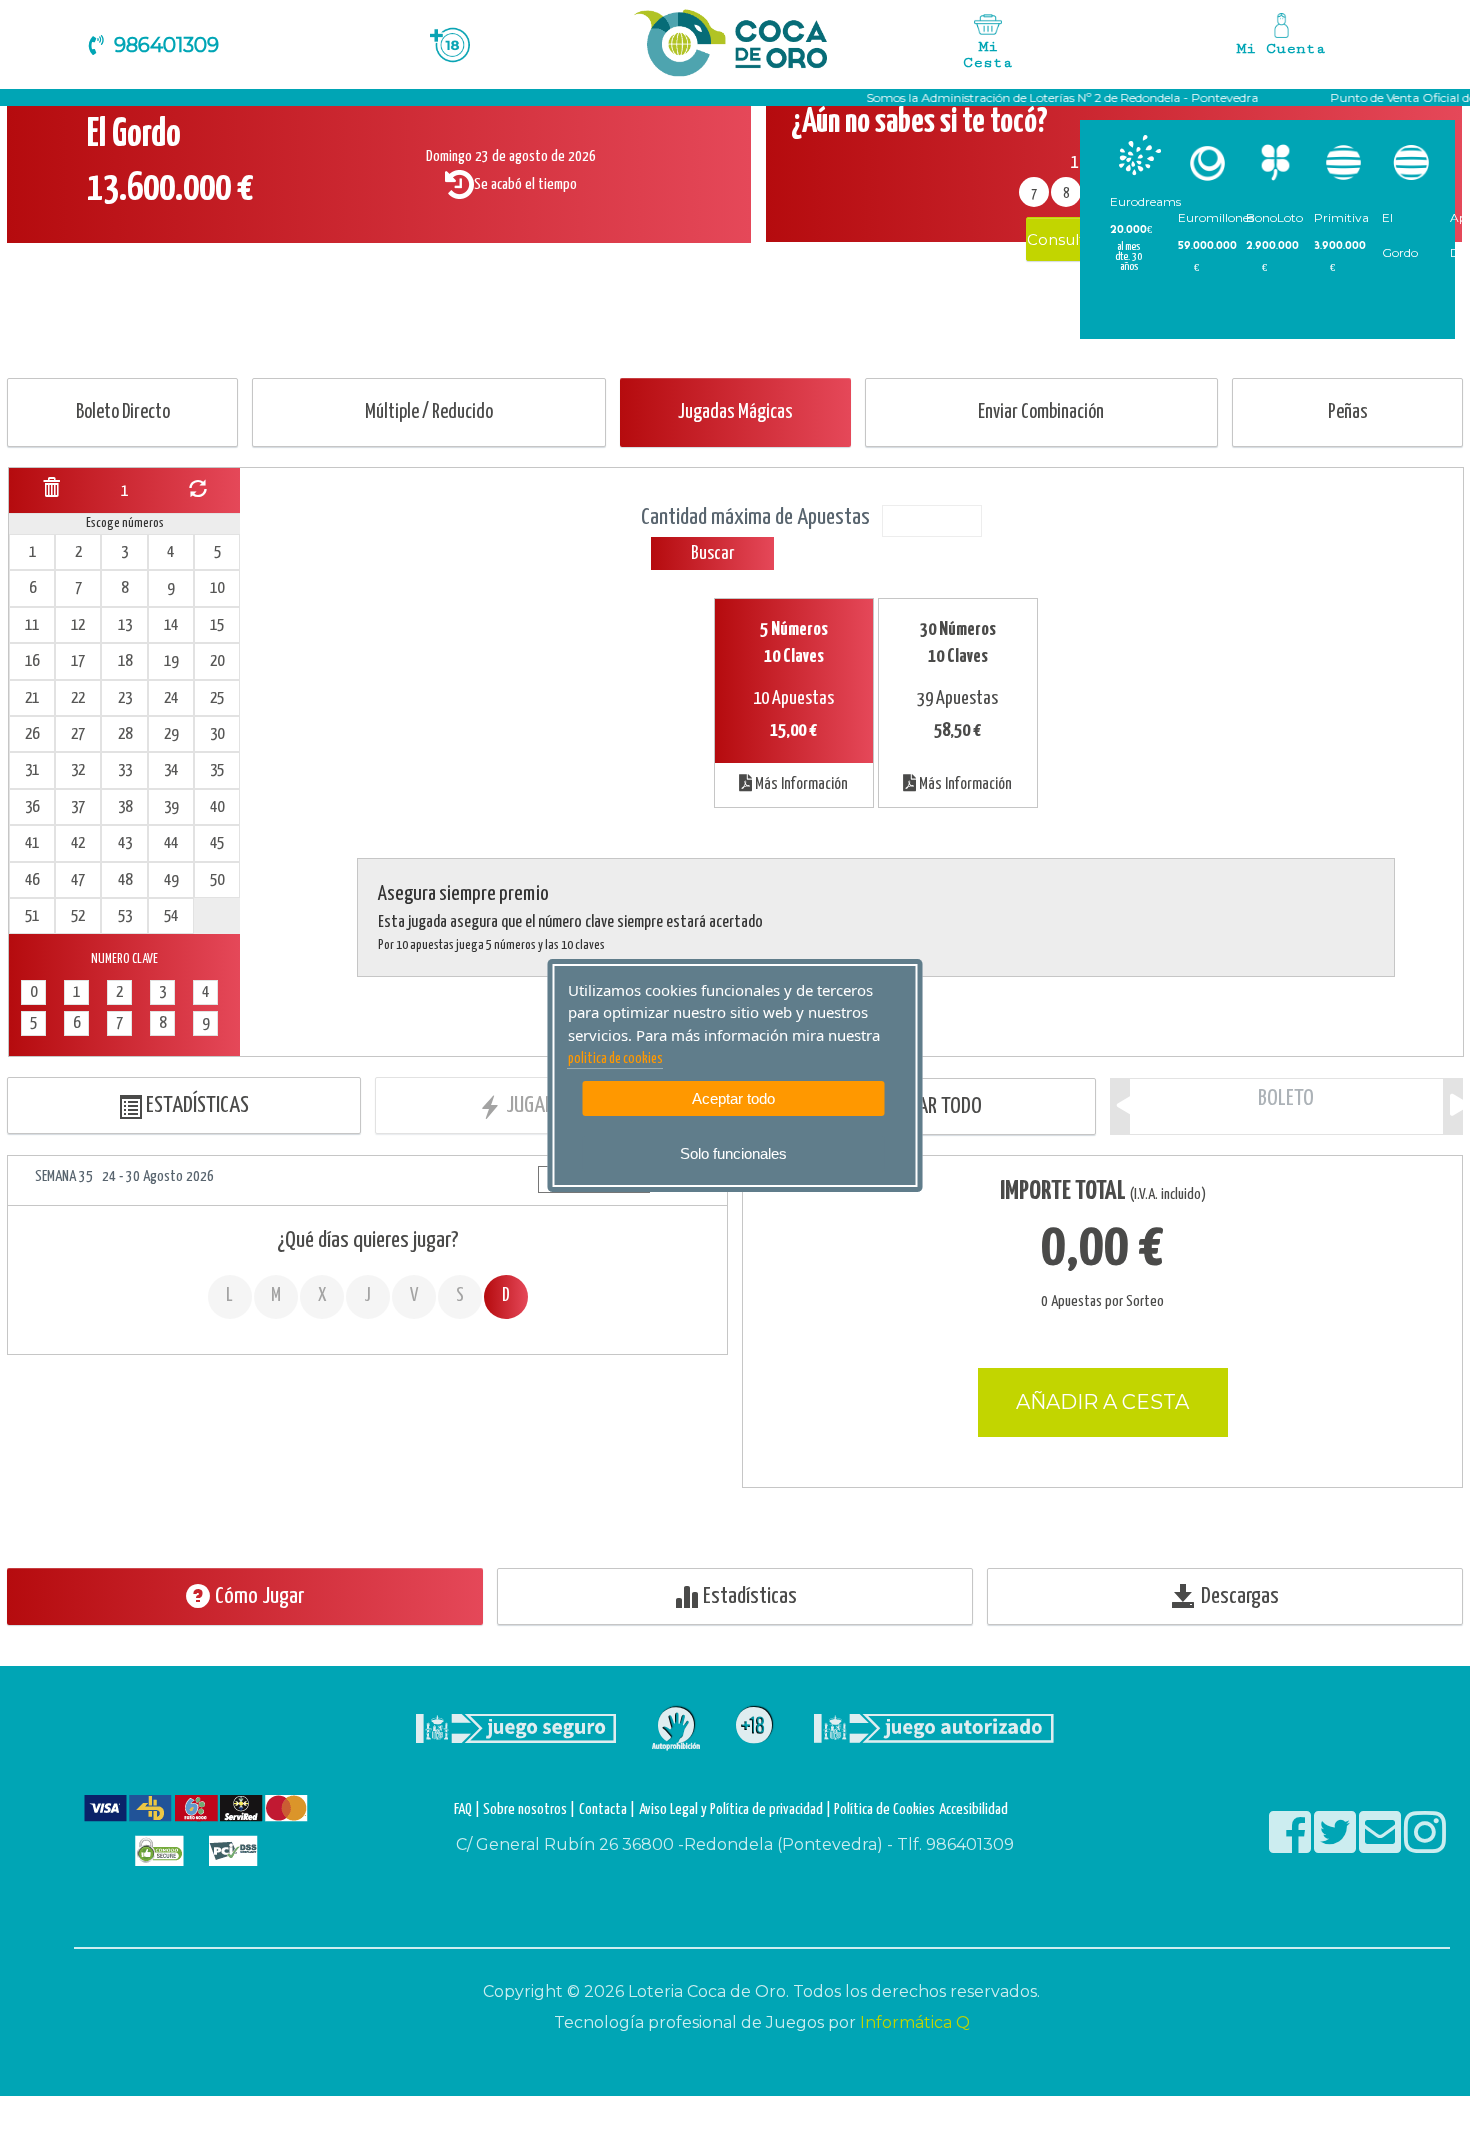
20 (217, 661)
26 (32, 734)
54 (171, 916)
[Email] (1381, 1845)
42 (78, 843)
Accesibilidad (973, 1809)
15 (217, 625)
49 (171, 880)
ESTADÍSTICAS (195, 1105)
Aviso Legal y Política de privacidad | (736, 1809)
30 (217, 734)
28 (125, 734)
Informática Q (915, 2022)
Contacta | (607, 1809)
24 (171, 698)
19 (171, 661)
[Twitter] (1336, 1845)
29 (171, 734)
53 (125, 916)
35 (217, 770)
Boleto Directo (123, 412)
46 (32, 880)
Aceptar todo (733, 1098)
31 (32, 770)
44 (171, 843)
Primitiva (1341, 217)
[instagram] (1425, 1845)
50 (217, 880)
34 (171, 770)
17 (78, 661)
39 (171, 807)
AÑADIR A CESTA (1102, 1402)
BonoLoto (1274, 217)
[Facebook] (1291, 1845)
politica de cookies (615, 1059)
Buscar (712, 553)
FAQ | (468, 1809)
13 (125, 625)
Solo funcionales (733, 1153)
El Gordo (1400, 235)
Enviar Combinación (1041, 412)
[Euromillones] (1207, 162)
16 (32, 661)
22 (78, 698)
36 (32, 807)
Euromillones (1216, 217)
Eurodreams (1145, 201)
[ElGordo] (1411, 162)
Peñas (1348, 412)
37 (78, 807)
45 (217, 843)
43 (125, 843)
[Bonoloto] (1275, 162)
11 (32, 625)
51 (32, 916)
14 (171, 625)
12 (78, 625)
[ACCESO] (1282, 39)
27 (78, 734)
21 (32, 698)
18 (125, 661)
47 (78, 880)
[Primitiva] (1343, 162)
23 (125, 698)
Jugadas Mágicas (735, 412)
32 (78, 770)
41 (32, 843)
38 (125, 807)
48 (125, 880)
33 (125, 770)
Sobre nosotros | (529, 1809)
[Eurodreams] (1139, 154)
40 (217, 807)
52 (78, 916)
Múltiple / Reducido (429, 412)
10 (217, 588)
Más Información (800, 784)
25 (217, 698)
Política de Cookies (884, 1809)
